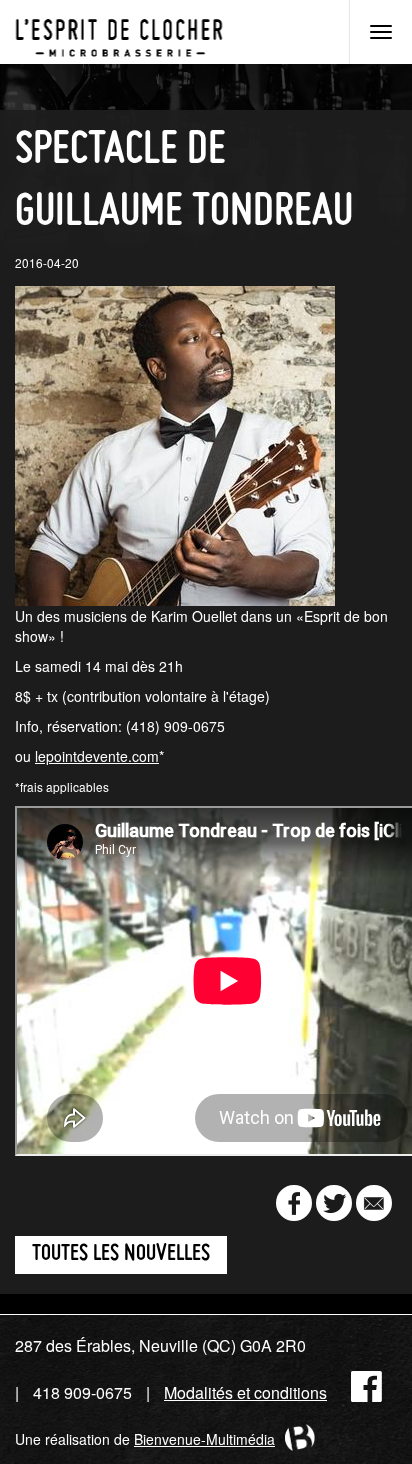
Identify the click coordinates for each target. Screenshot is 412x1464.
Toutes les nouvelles (121, 1254)
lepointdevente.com (97, 756)
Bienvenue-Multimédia (204, 1439)
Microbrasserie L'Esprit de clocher (119, 32)
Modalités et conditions (245, 1392)
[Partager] (294, 1203)
